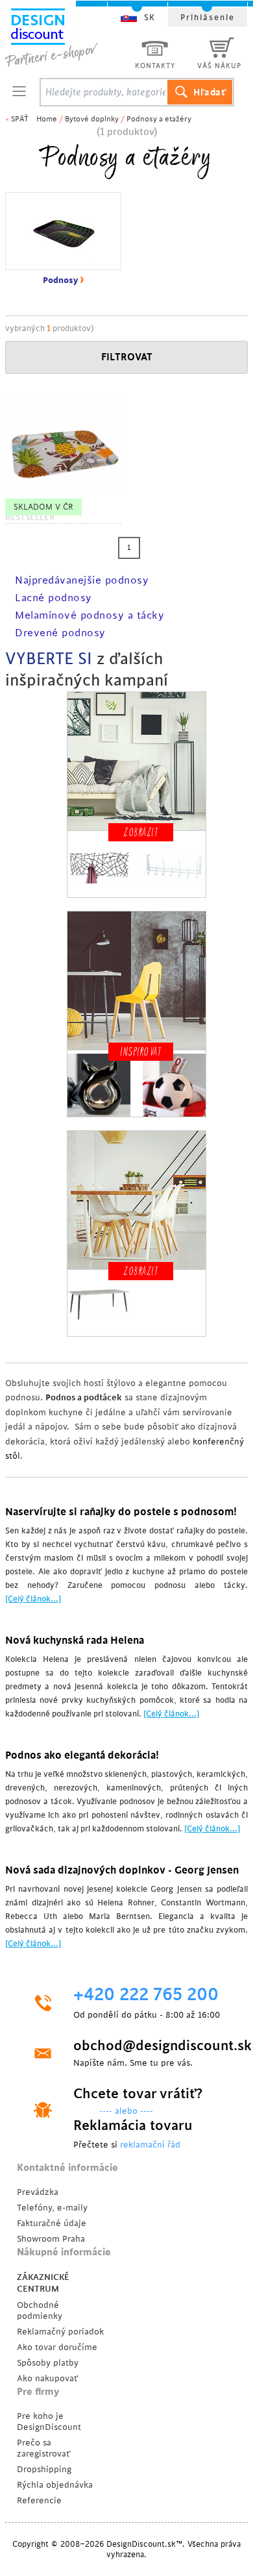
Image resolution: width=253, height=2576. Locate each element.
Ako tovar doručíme (57, 2347)
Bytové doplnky (92, 119)
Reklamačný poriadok (60, 2332)
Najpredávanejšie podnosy (82, 580)
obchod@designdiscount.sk (149, 2046)
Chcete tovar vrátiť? (138, 2094)
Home (47, 119)
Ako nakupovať (47, 2378)
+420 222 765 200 (146, 1995)
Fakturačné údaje (52, 2223)
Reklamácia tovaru (133, 2125)
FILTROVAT (127, 357)
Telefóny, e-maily (52, 2208)
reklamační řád (150, 2145)
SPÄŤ (20, 119)
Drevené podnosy (60, 633)
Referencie (39, 2500)
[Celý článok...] (33, 1599)
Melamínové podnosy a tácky (90, 615)
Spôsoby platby (48, 2363)
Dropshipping (44, 2469)
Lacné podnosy (54, 598)
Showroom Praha (51, 2239)
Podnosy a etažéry (159, 119)
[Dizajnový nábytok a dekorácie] (66, 37)
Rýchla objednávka (55, 2485)
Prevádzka (38, 2192)
